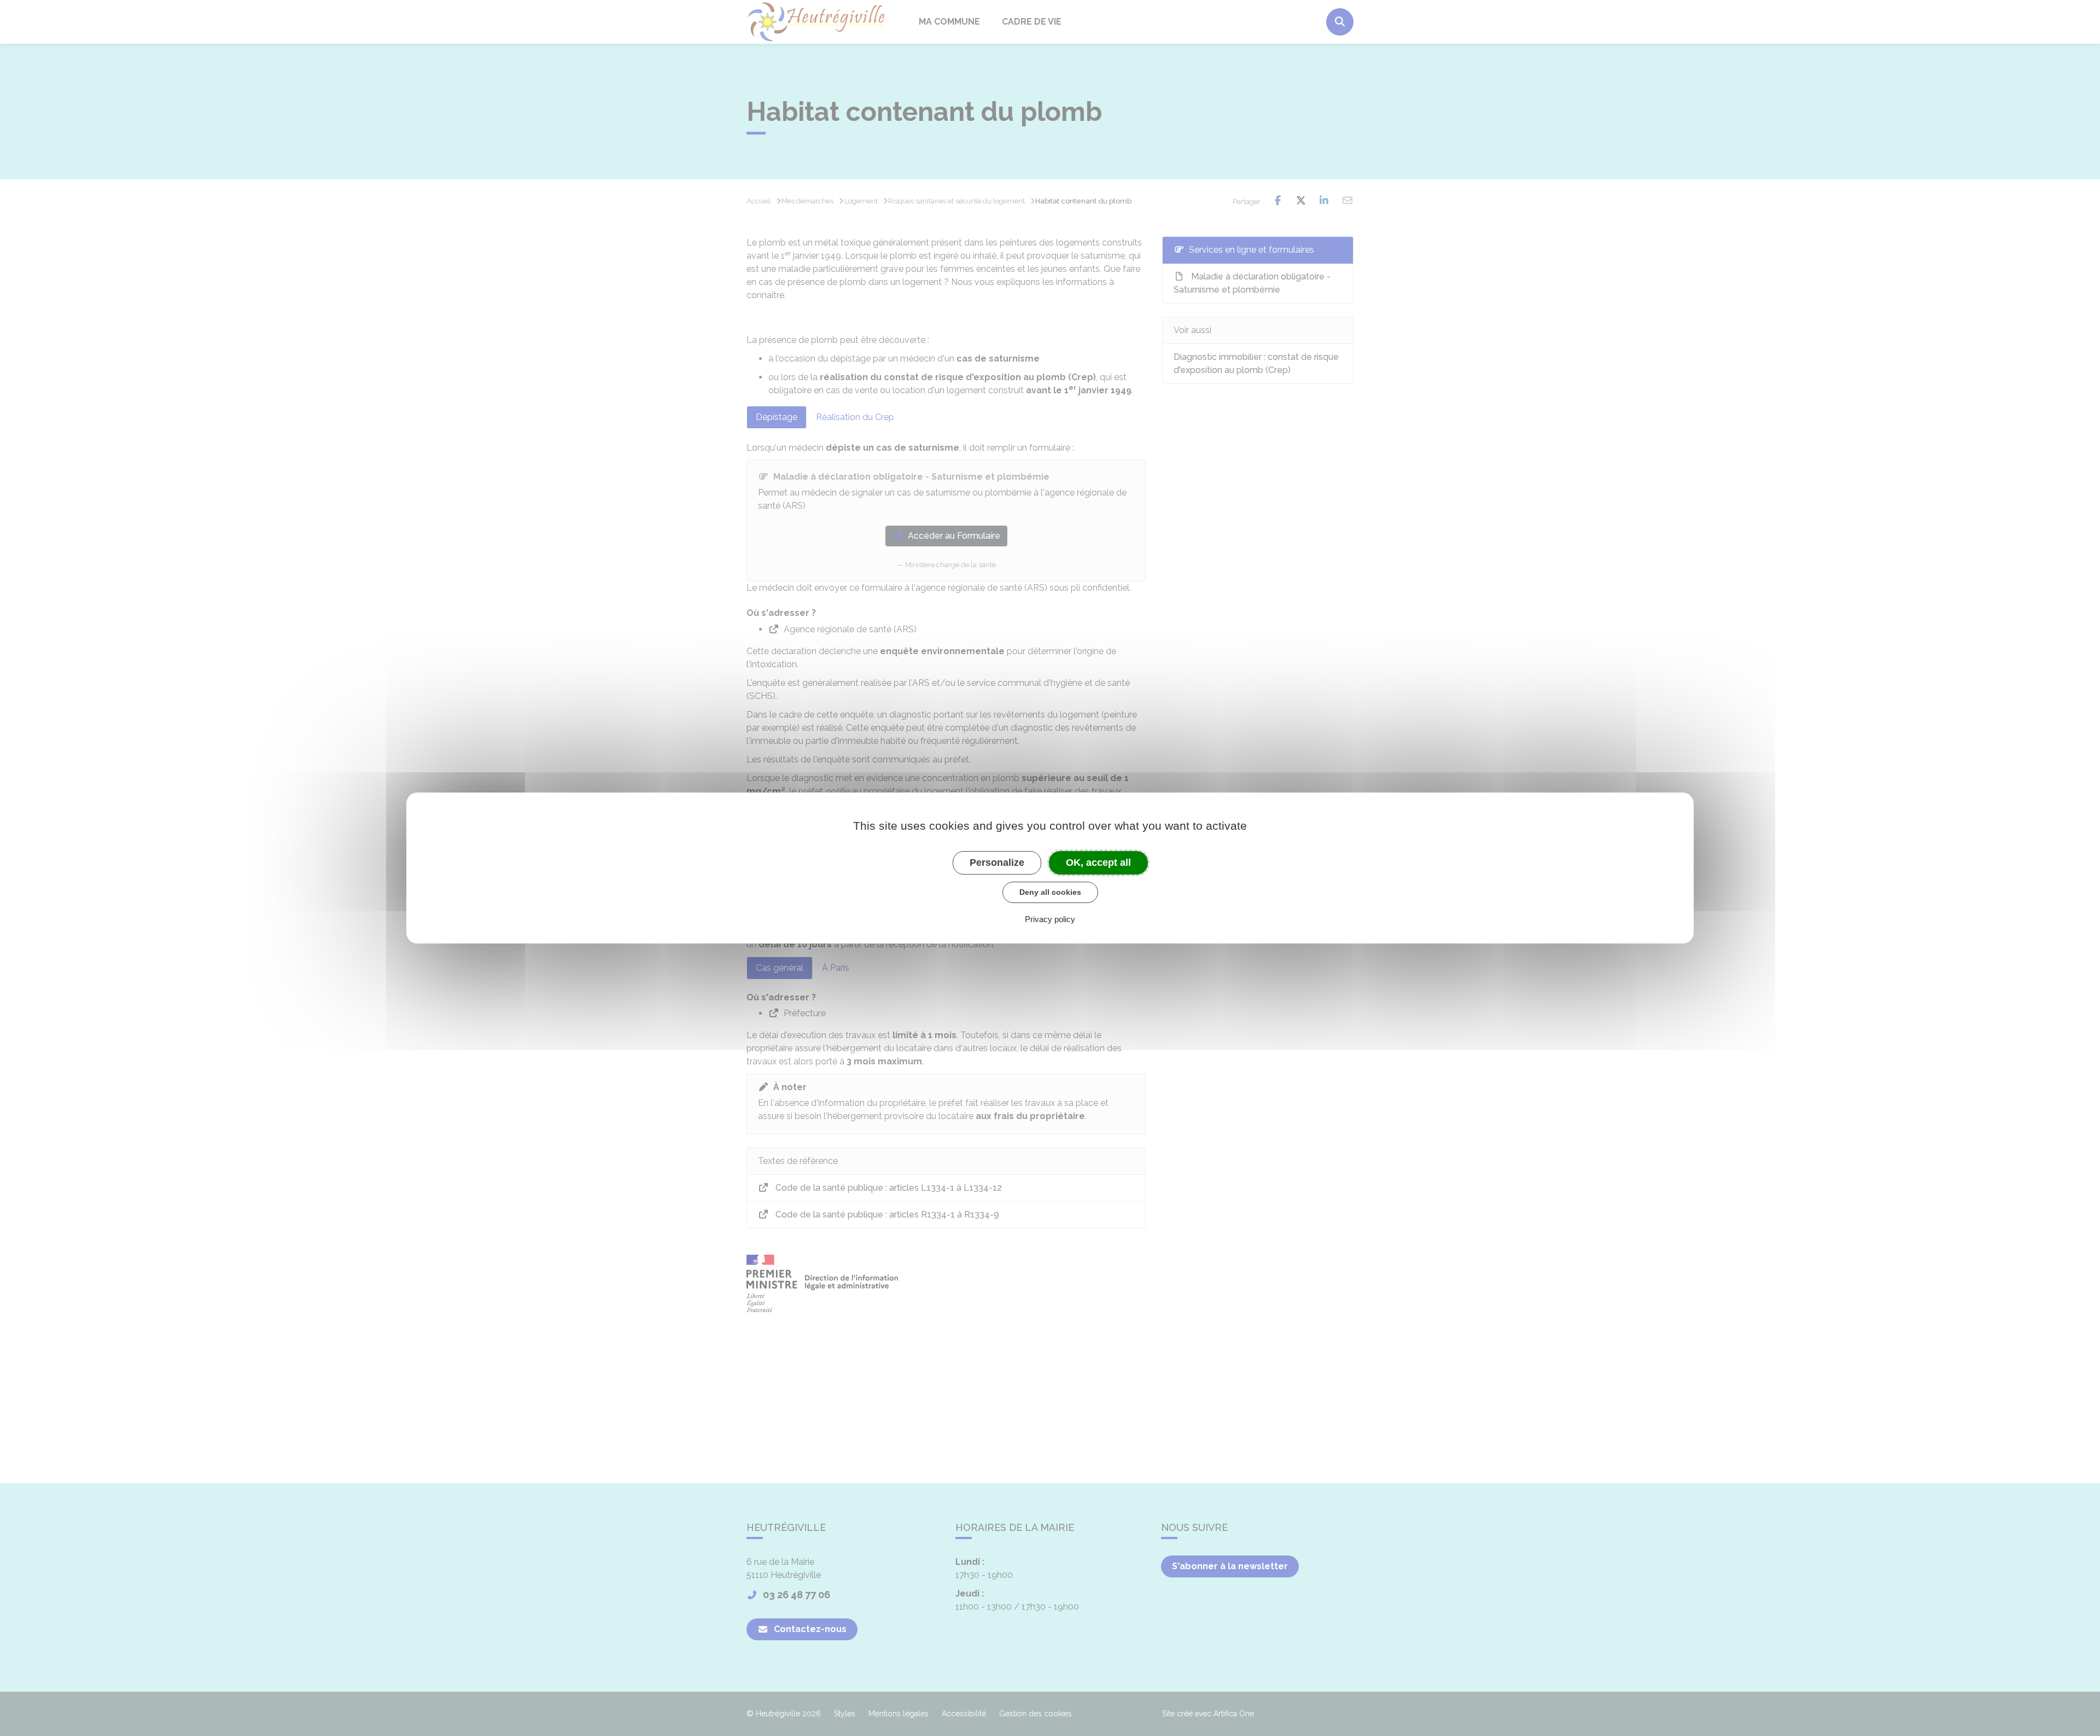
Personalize (997, 863)
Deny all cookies (1050, 892)
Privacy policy (1050, 919)
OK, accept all (1098, 863)
